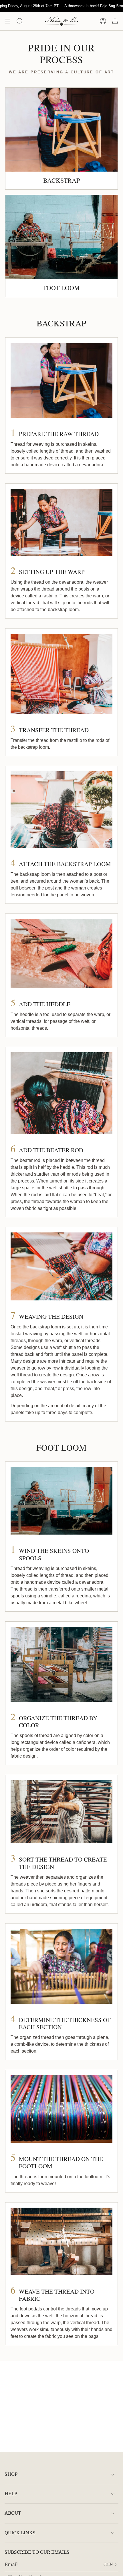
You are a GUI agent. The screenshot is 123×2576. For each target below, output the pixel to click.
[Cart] (115, 21)
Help (11, 2494)
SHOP (11, 2474)
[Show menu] (7, 21)
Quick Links (20, 2533)
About (13, 2513)
